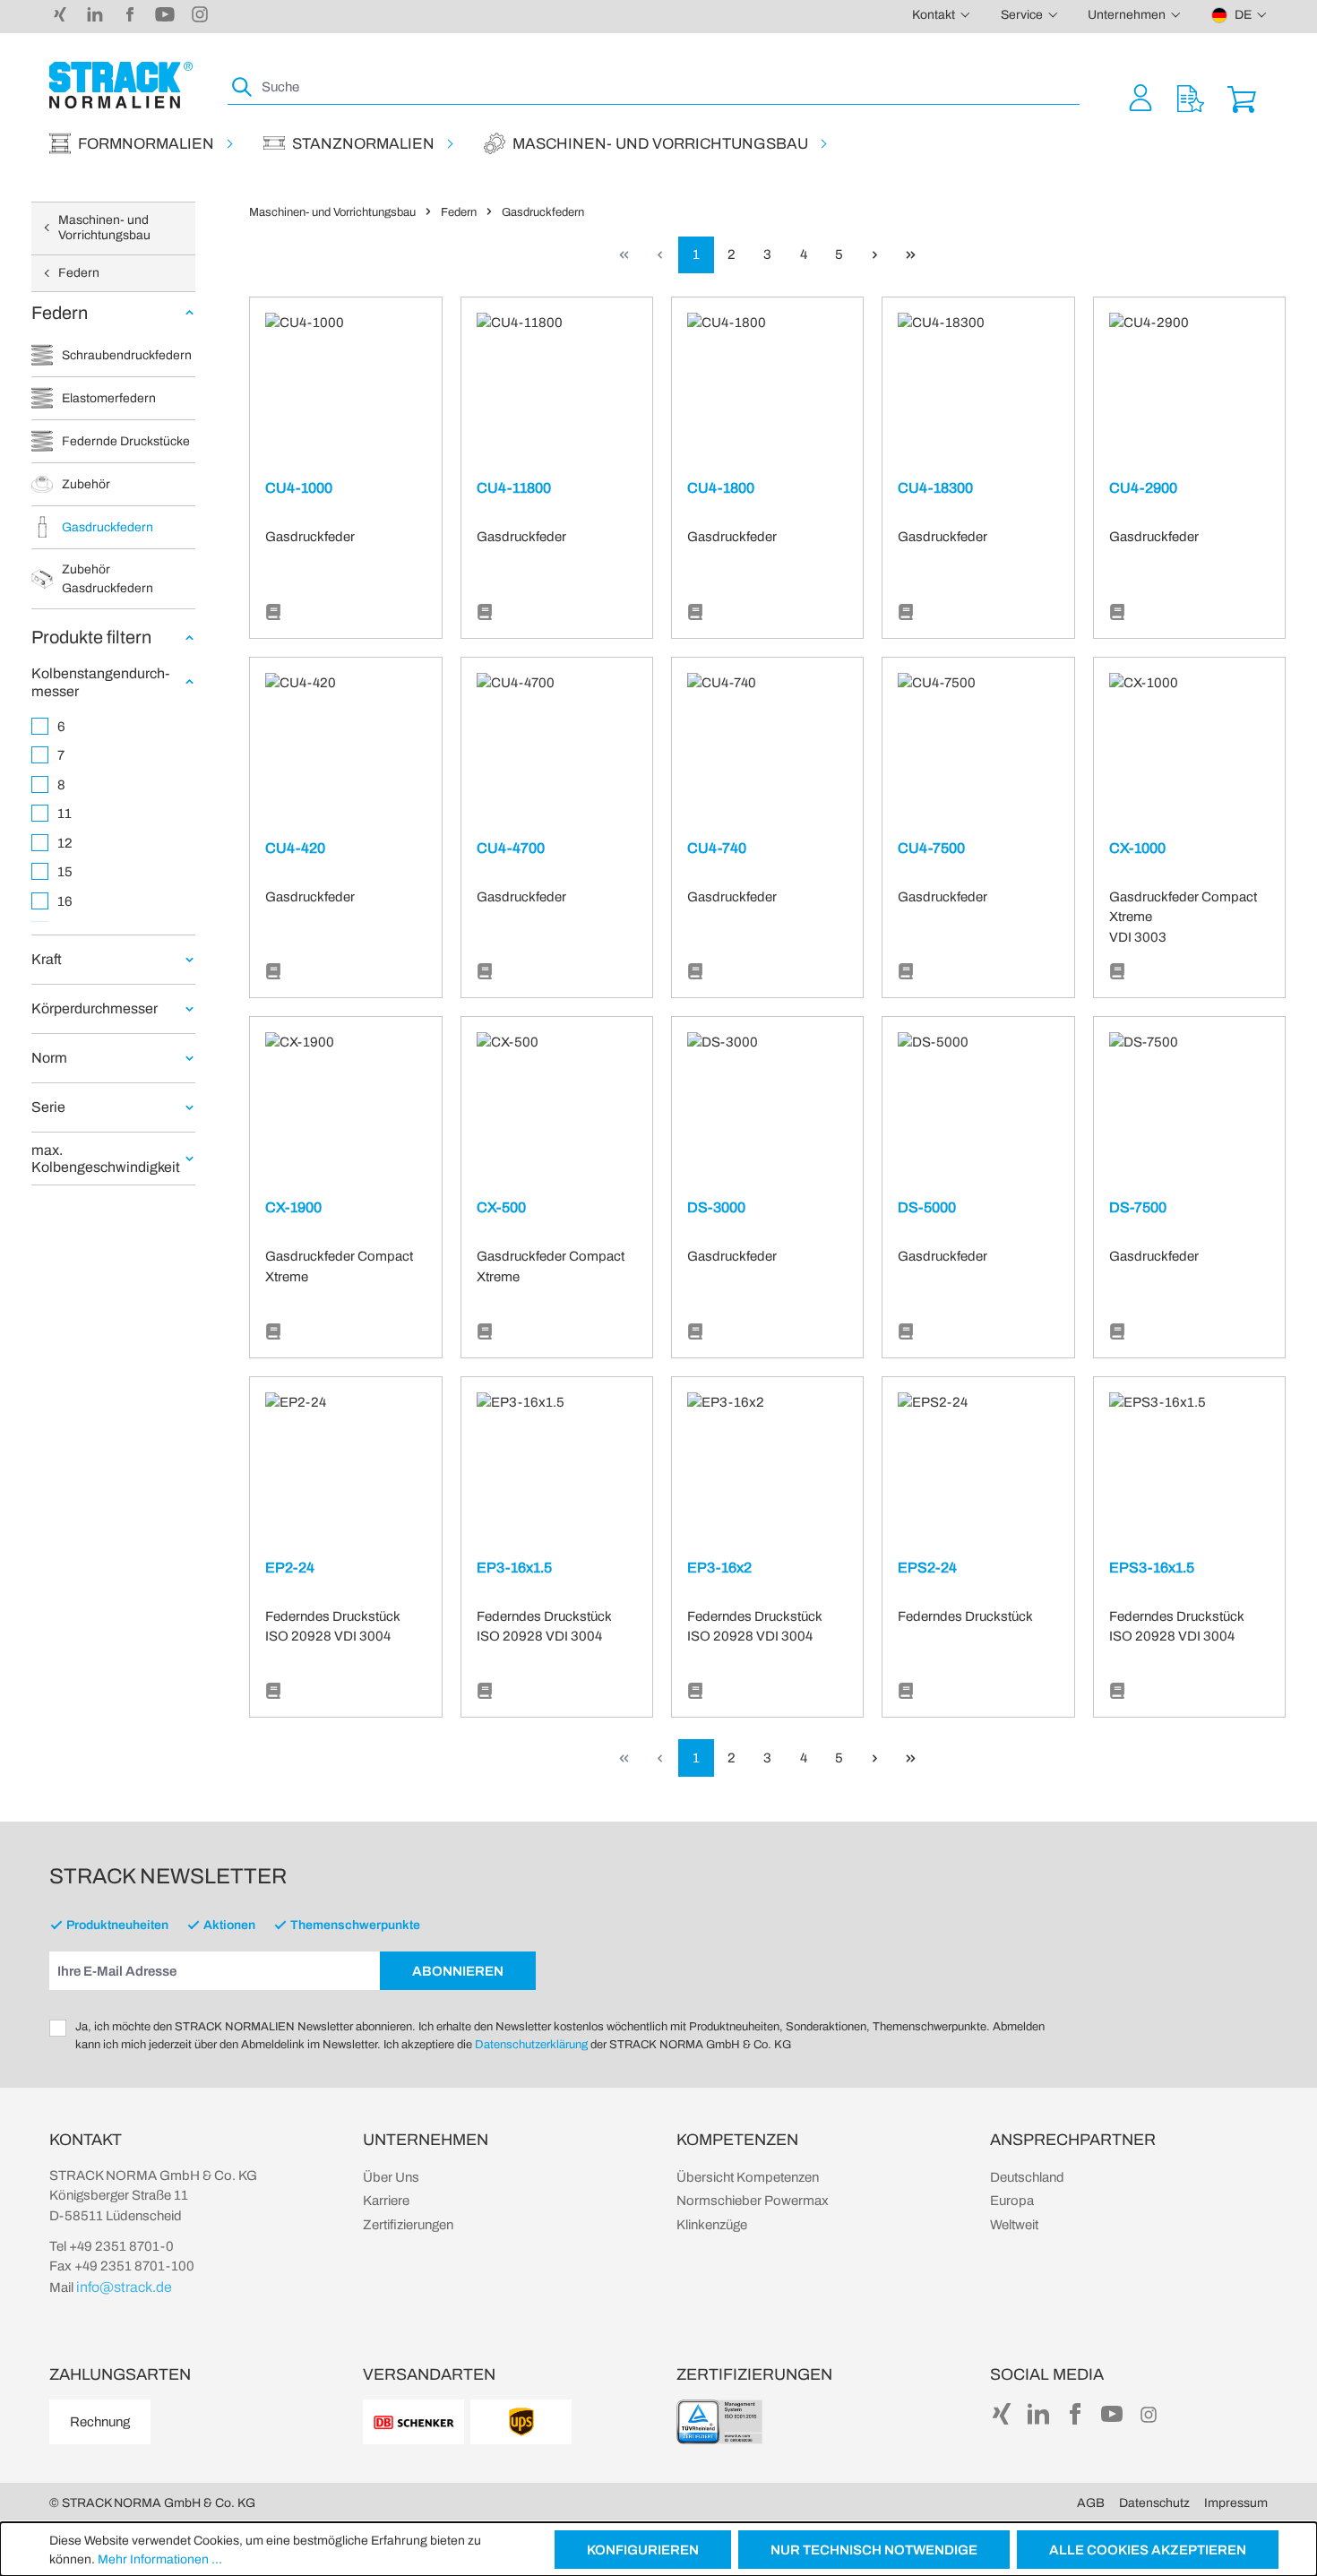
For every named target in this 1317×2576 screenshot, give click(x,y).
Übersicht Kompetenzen (748, 2177)
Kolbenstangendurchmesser (103, 682)
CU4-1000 (299, 488)
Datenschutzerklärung (531, 2045)
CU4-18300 (935, 488)
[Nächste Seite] (875, 255)
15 (65, 872)
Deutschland (1027, 2177)
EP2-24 (290, 1568)
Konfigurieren (643, 2550)
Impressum (1236, 2503)
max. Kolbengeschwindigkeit (106, 1159)
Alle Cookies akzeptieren (1148, 2550)
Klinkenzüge (712, 2225)
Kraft (47, 959)
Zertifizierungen (408, 2225)
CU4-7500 (931, 848)
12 (65, 843)
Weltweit (1014, 2225)
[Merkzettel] (1191, 97)
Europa (1012, 2201)
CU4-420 (295, 848)
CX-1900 (293, 1207)
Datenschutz (1154, 2503)
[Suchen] (243, 87)
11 (65, 814)
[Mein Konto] (1141, 97)
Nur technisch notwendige (874, 2550)
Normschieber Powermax (753, 2201)
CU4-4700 (511, 848)
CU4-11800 (514, 488)
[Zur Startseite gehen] (121, 85)
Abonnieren (458, 1971)
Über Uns (391, 2177)
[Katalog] (273, 612)
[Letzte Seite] (911, 255)
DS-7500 (1138, 1207)
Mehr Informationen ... (160, 2559)
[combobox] (669, 87)
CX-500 (501, 1207)
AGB (1091, 2503)
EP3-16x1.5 (514, 1568)
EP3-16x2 (719, 1568)
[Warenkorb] (1242, 97)
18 (65, 930)
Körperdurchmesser (95, 1008)
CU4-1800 (721, 488)
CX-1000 (1137, 848)
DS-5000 (927, 1207)
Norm (49, 1058)
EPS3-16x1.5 (1152, 1568)
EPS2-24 (927, 1568)
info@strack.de (124, 2287)
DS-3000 (716, 1207)
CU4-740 (717, 848)
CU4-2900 (1143, 488)
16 (65, 901)
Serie (48, 1107)
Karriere (386, 2201)
